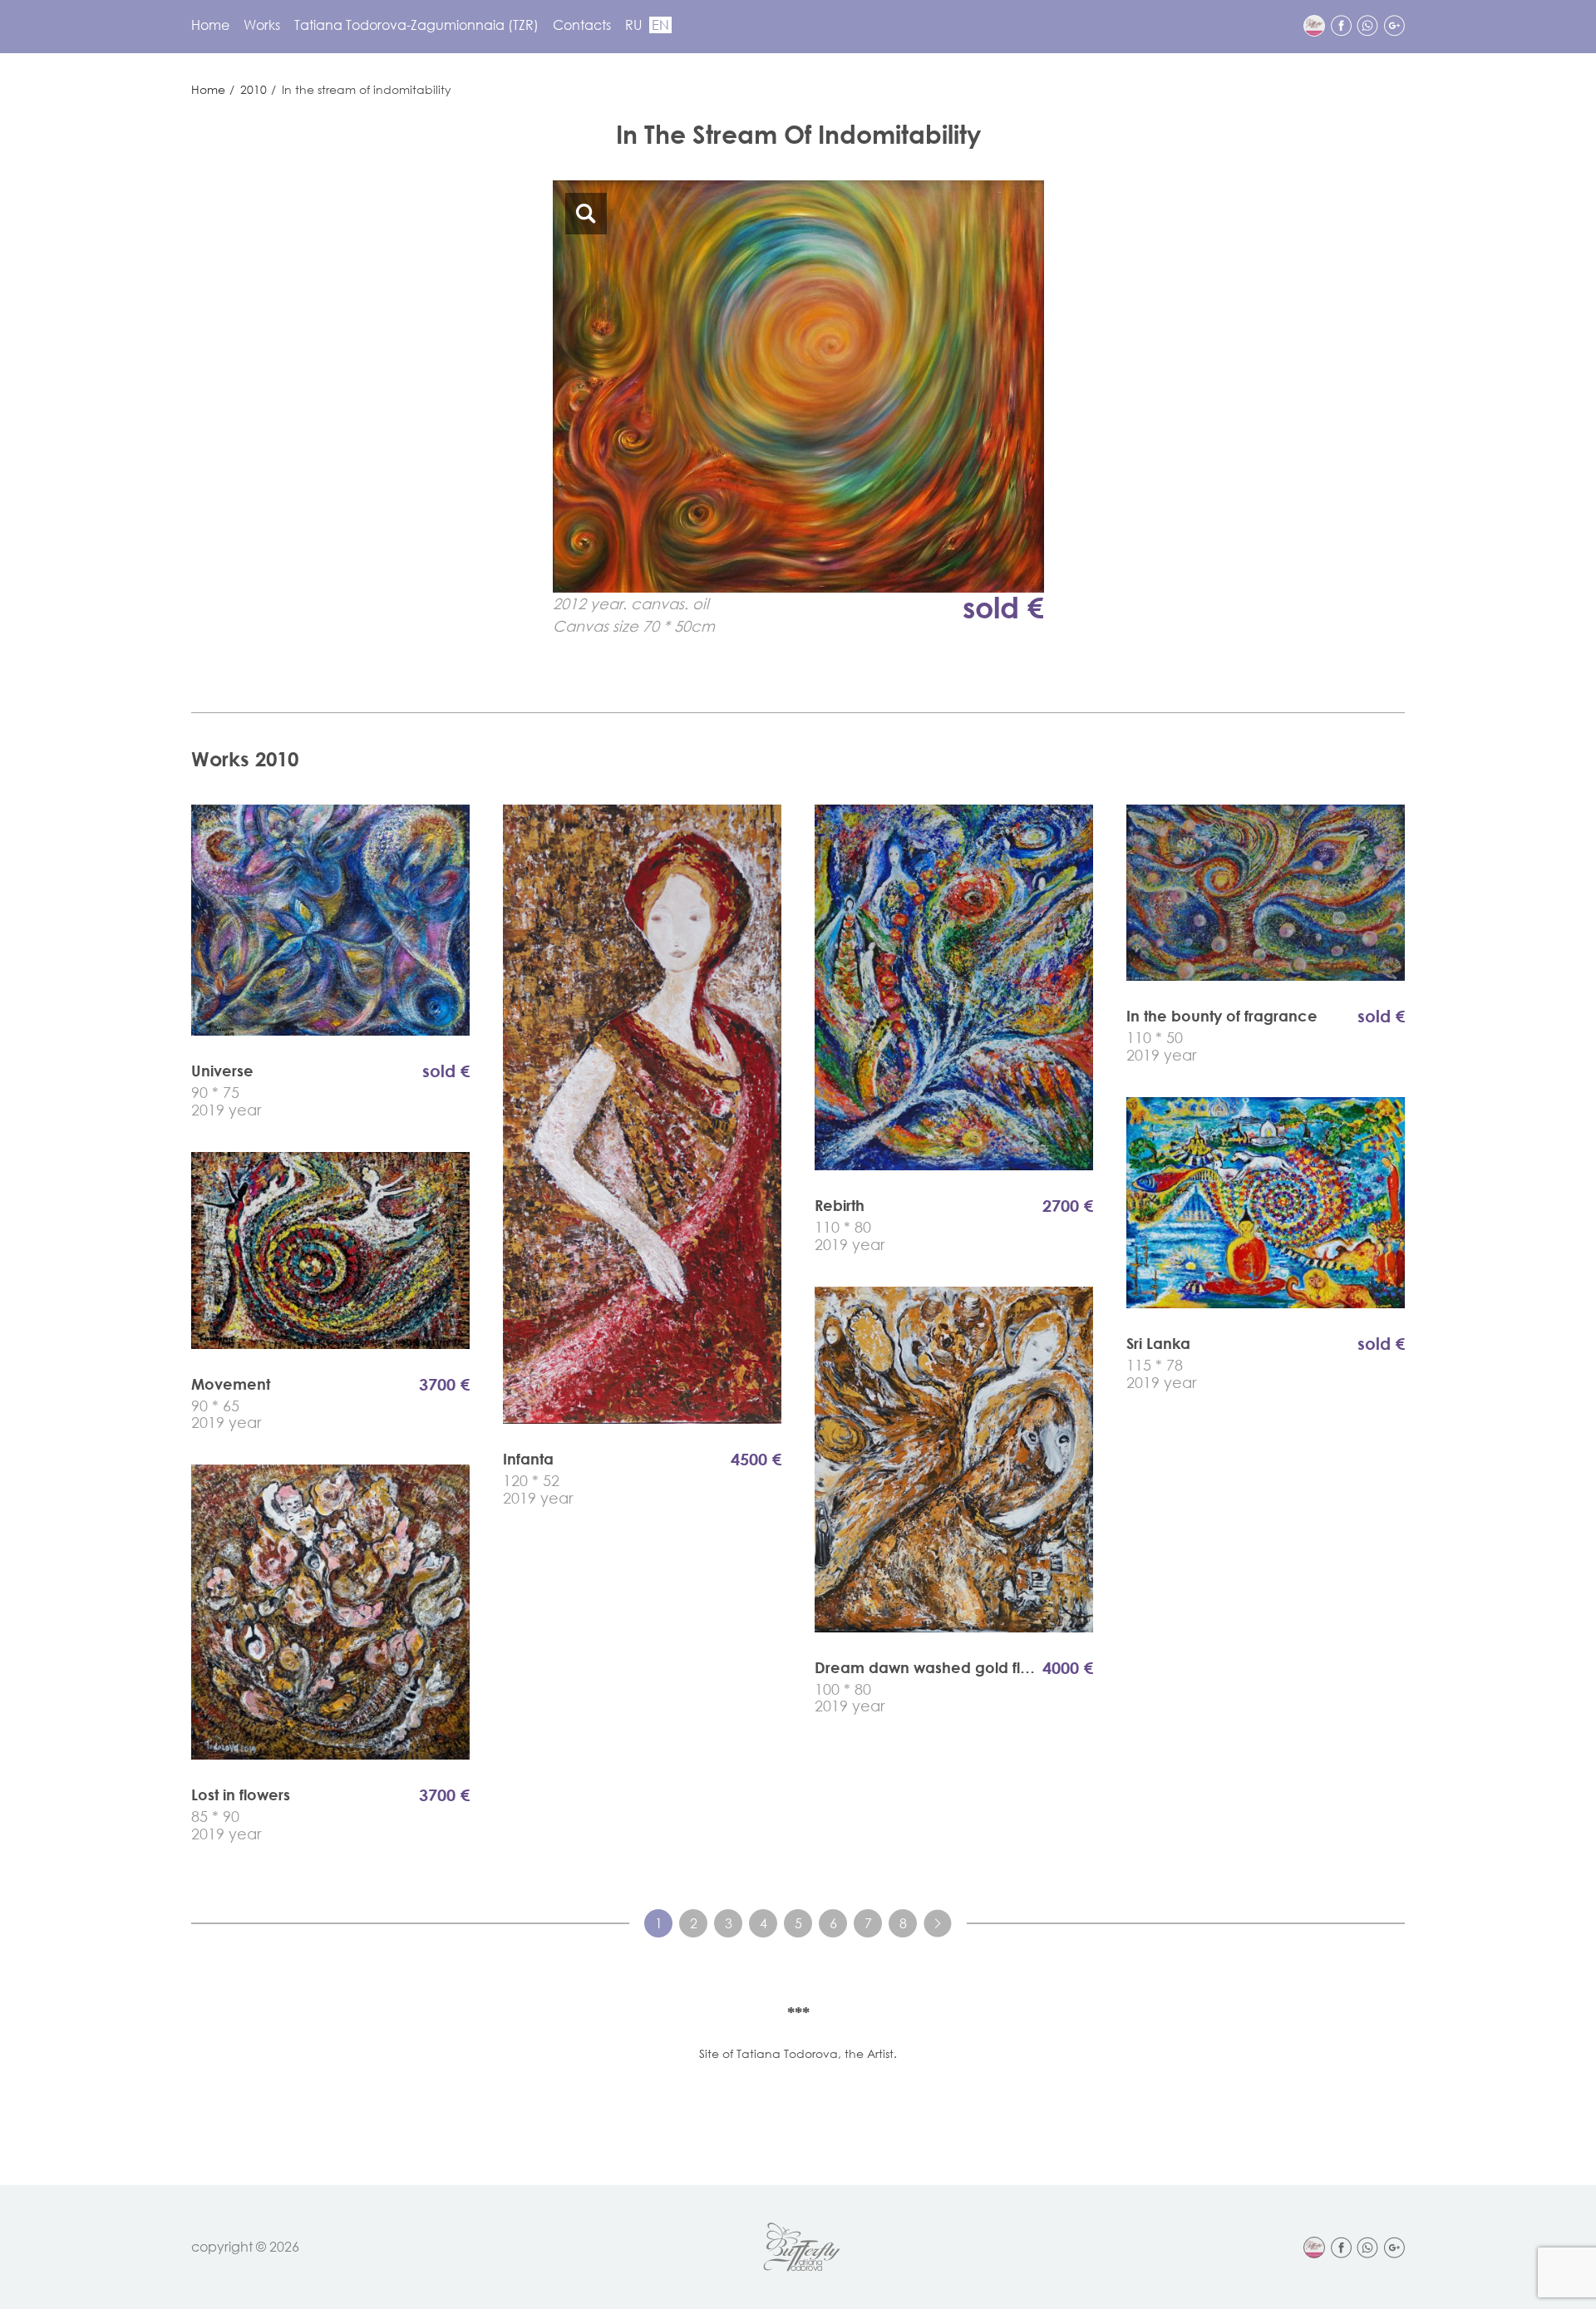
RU (633, 25)
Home (210, 25)
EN (660, 25)
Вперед (938, 1923)
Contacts (582, 25)
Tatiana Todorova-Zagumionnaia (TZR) (416, 25)
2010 (254, 89)
